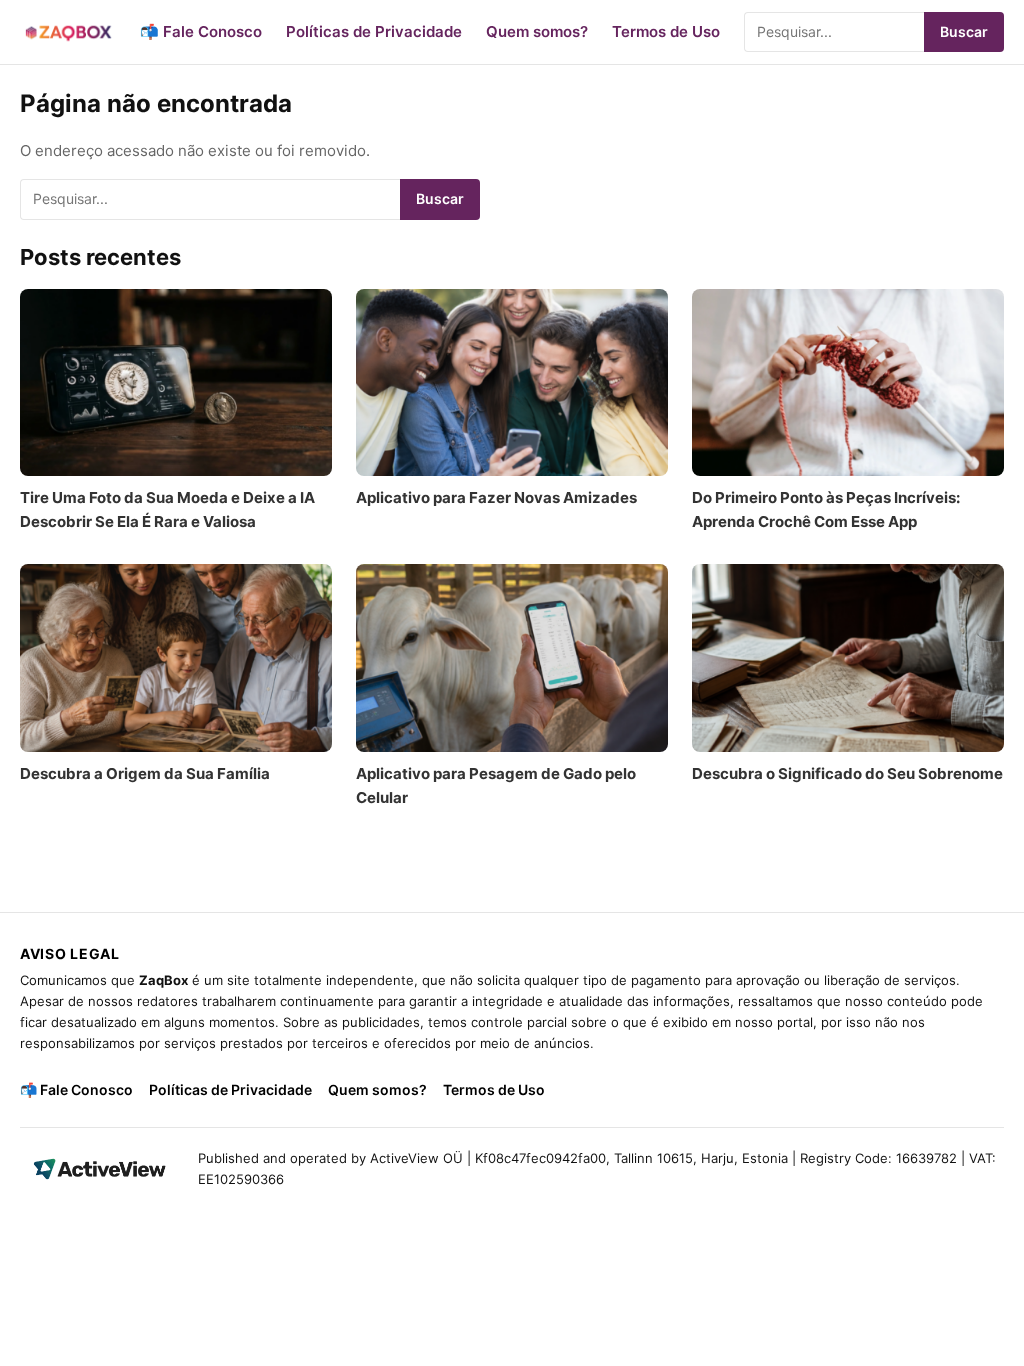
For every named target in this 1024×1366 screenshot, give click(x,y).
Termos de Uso (666, 31)
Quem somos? (537, 31)
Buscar (964, 31)
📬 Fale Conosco (201, 31)
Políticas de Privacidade (374, 31)
